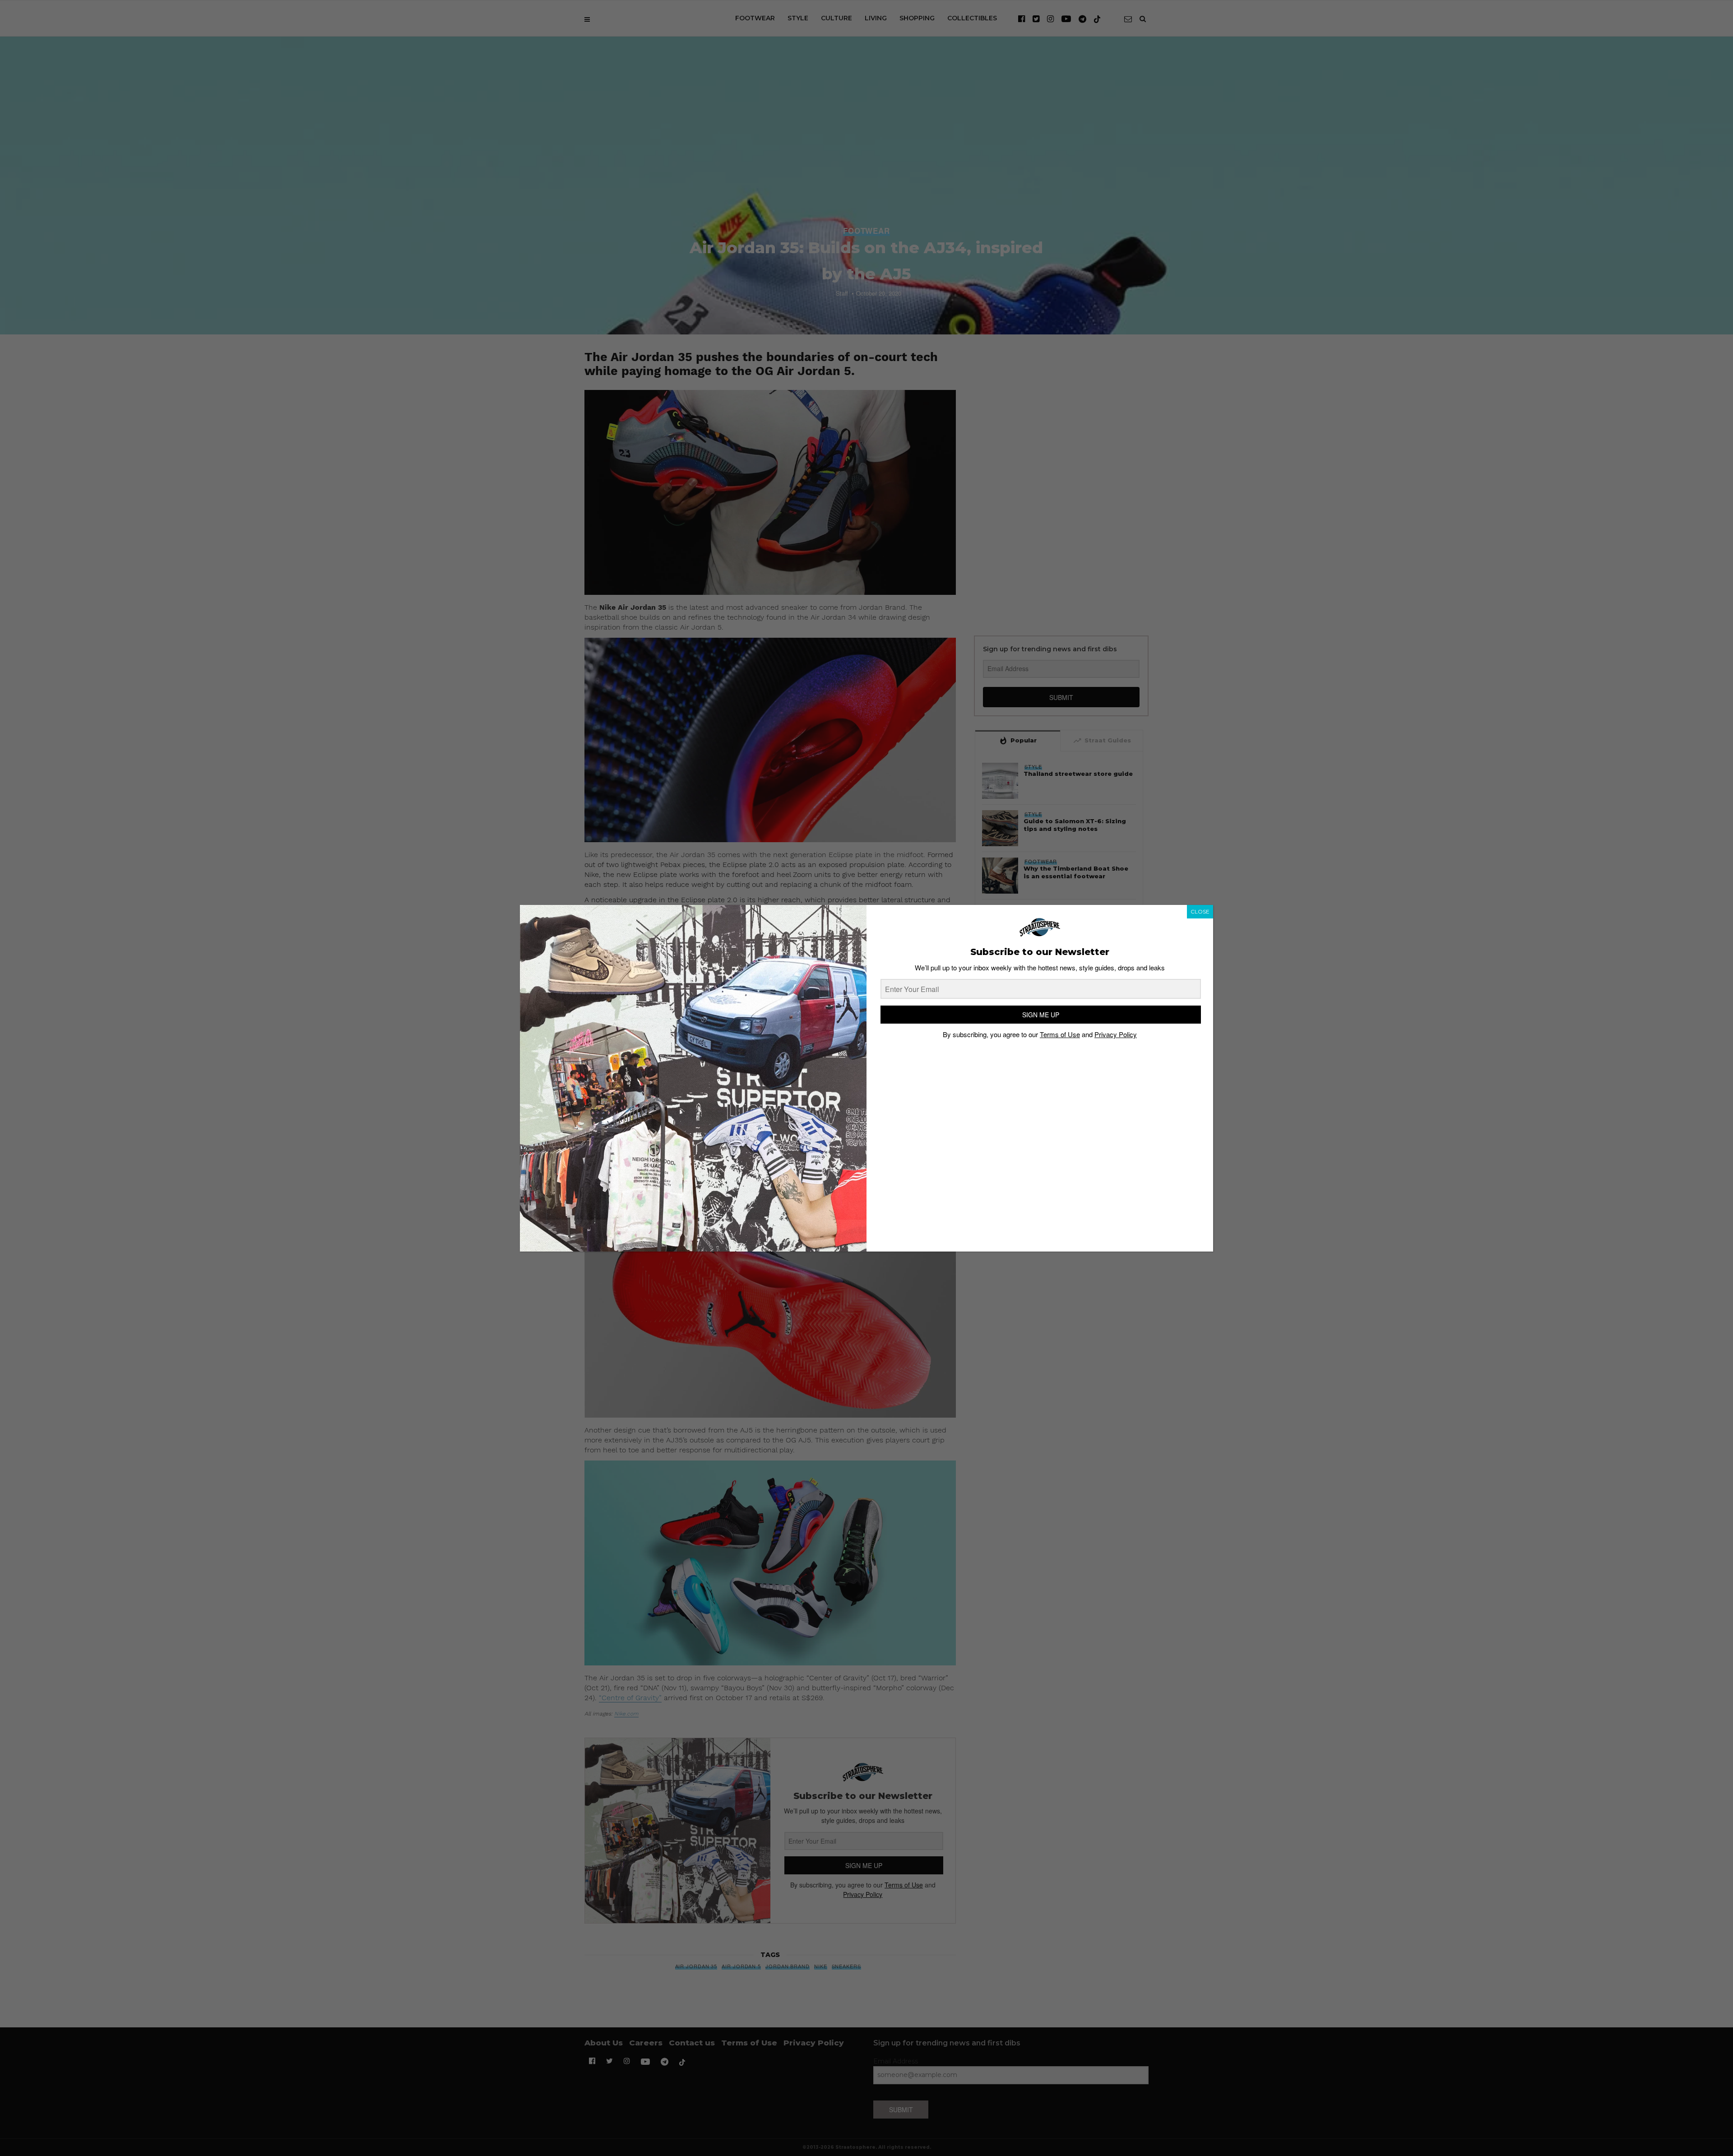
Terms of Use (1060, 1034)
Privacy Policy (1116, 1034)
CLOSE (1200, 911)
